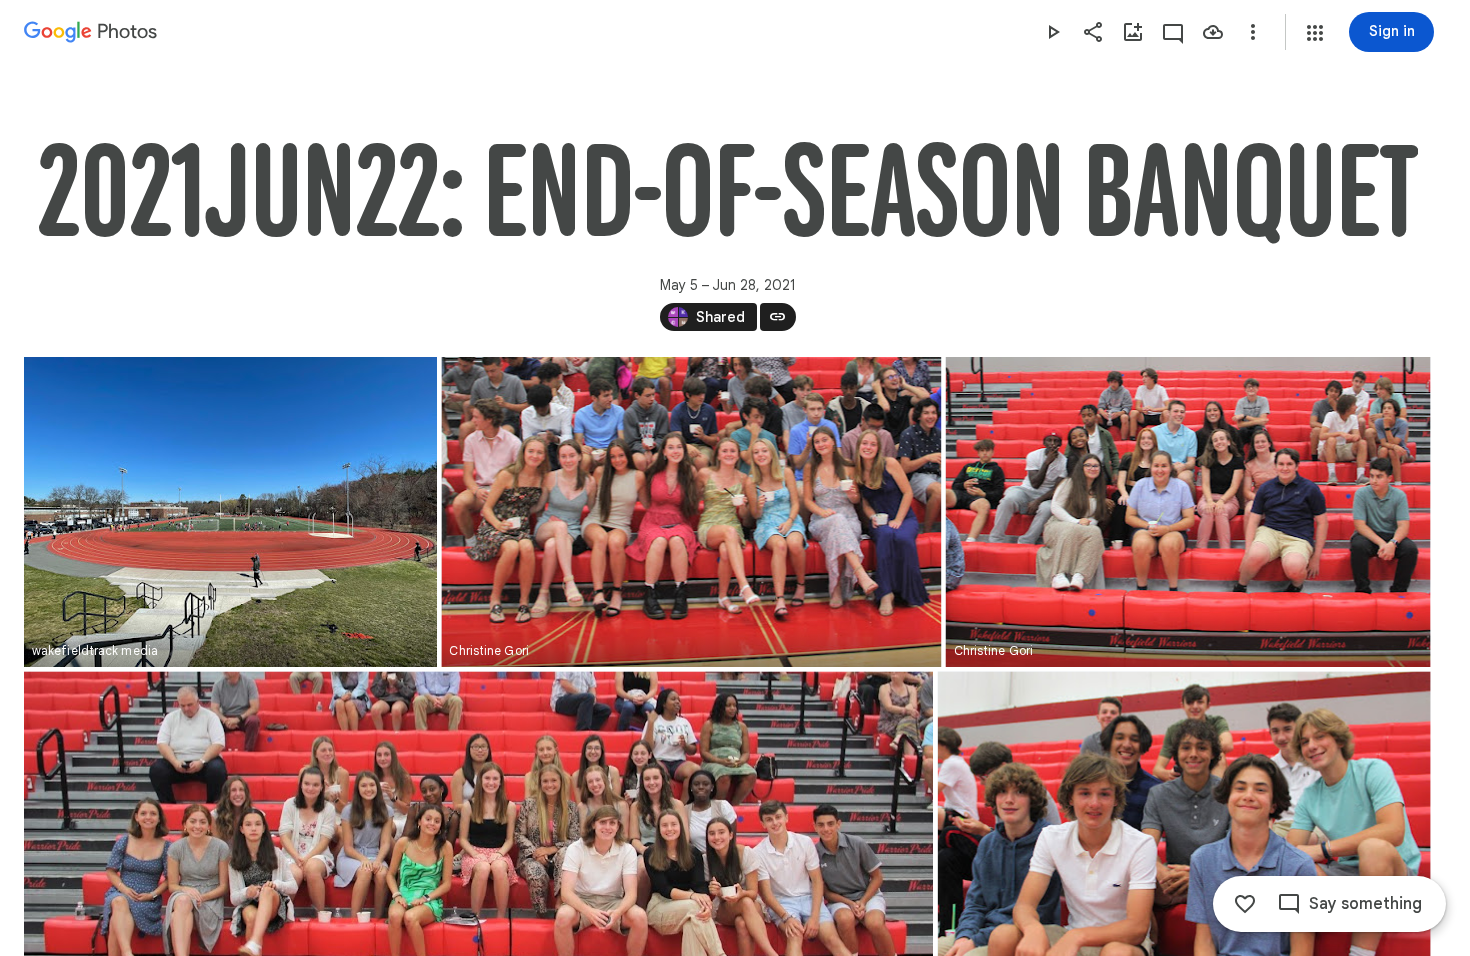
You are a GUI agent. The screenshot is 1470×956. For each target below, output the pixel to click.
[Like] (1245, 904)
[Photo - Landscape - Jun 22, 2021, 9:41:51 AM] (1188, 512)
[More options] (1253, 32)
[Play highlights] (1053, 32)
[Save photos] (1213, 32)
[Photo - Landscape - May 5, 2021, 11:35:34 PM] (230, 512)
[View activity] (1173, 32)
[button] (1315, 33)
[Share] (1093, 32)
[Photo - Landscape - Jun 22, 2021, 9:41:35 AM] (691, 512)
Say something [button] (1365, 904)
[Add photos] (1133, 32)
